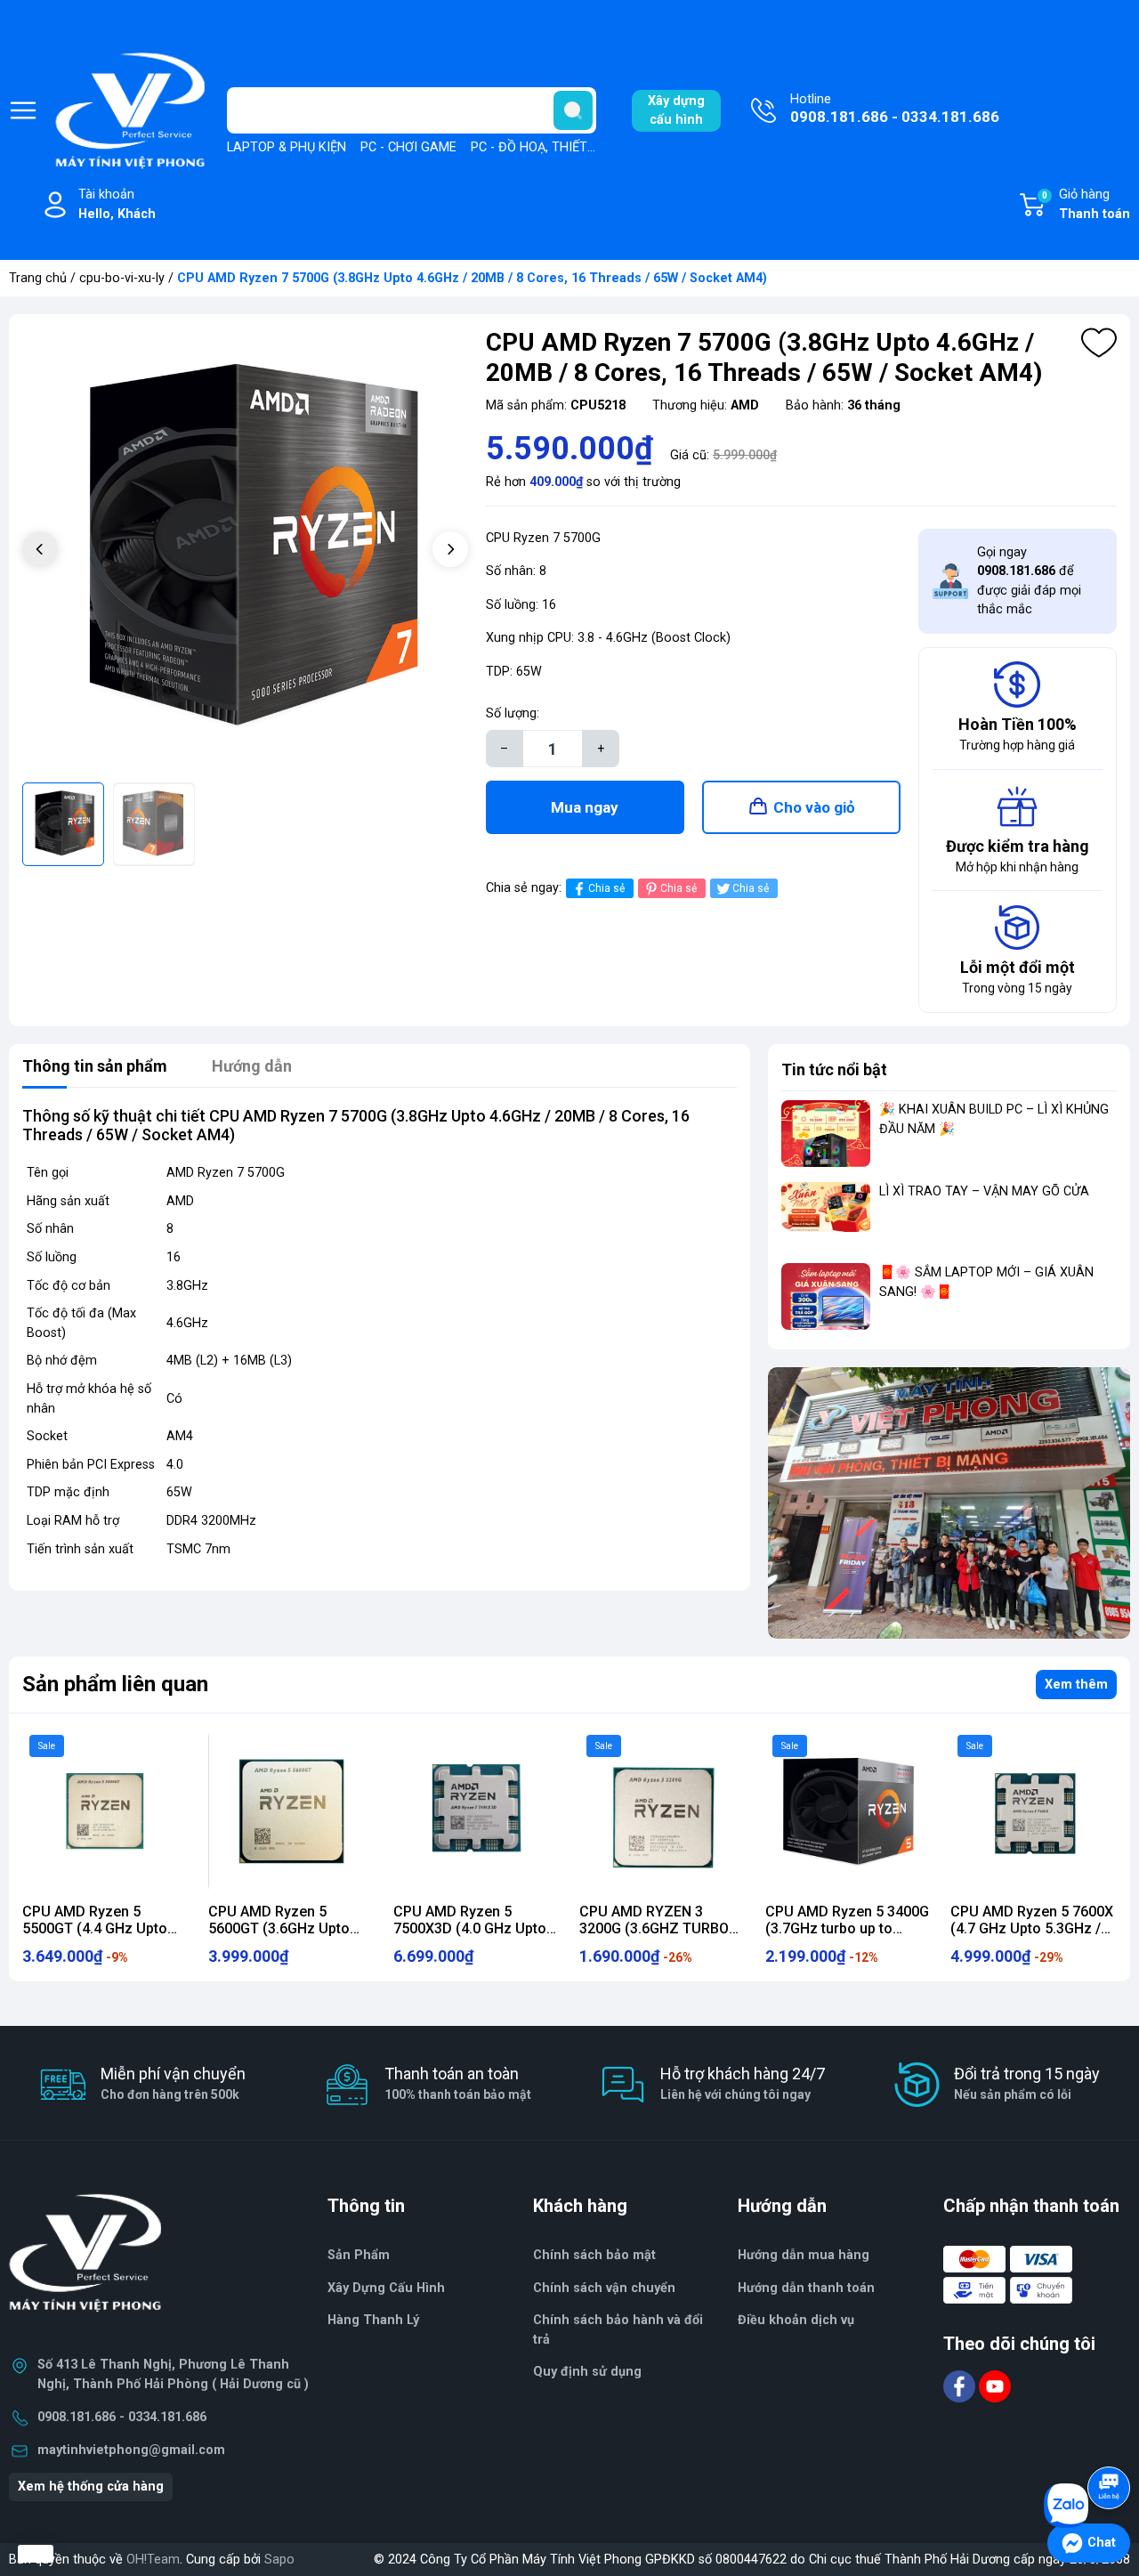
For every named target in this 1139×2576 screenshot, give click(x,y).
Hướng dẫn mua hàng (804, 2255)
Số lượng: (513, 713)
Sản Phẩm (359, 2255)
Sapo (279, 2560)
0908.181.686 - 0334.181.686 (122, 2417)
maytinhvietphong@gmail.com (131, 2450)
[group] (245, 551)
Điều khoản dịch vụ (796, 2320)
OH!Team (153, 2560)
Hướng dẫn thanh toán (806, 2288)
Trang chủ (38, 278)
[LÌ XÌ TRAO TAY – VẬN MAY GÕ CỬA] (826, 1215)
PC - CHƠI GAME (408, 147)
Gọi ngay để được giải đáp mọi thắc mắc (1029, 581)
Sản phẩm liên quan (115, 1684)
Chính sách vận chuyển (604, 2288)
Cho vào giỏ (814, 807)
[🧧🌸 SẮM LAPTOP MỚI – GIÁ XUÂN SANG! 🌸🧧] (826, 1296)
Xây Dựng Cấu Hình (386, 2288)
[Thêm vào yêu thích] (1099, 343)
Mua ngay (585, 807)
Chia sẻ (606, 888)
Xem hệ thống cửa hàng (91, 2487)
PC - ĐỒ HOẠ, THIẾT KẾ (538, 147)
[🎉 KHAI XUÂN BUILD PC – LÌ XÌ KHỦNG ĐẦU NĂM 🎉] (826, 1134)
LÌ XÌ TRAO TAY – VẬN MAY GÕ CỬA (984, 1191)
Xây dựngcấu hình (676, 111)
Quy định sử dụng (587, 2372)
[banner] (949, 1503)
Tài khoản (117, 204)
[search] (573, 110)
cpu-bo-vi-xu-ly (122, 278)
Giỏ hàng (1086, 204)
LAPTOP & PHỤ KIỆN (287, 147)
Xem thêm (1076, 1685)
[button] (450, 549)
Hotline (895, 109)
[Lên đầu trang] (1111, 2438)
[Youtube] (995, 2386)
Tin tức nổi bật (834, 1069)
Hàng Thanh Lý (373, 2320)
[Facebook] (961, 2386)
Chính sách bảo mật (594, 2255)
